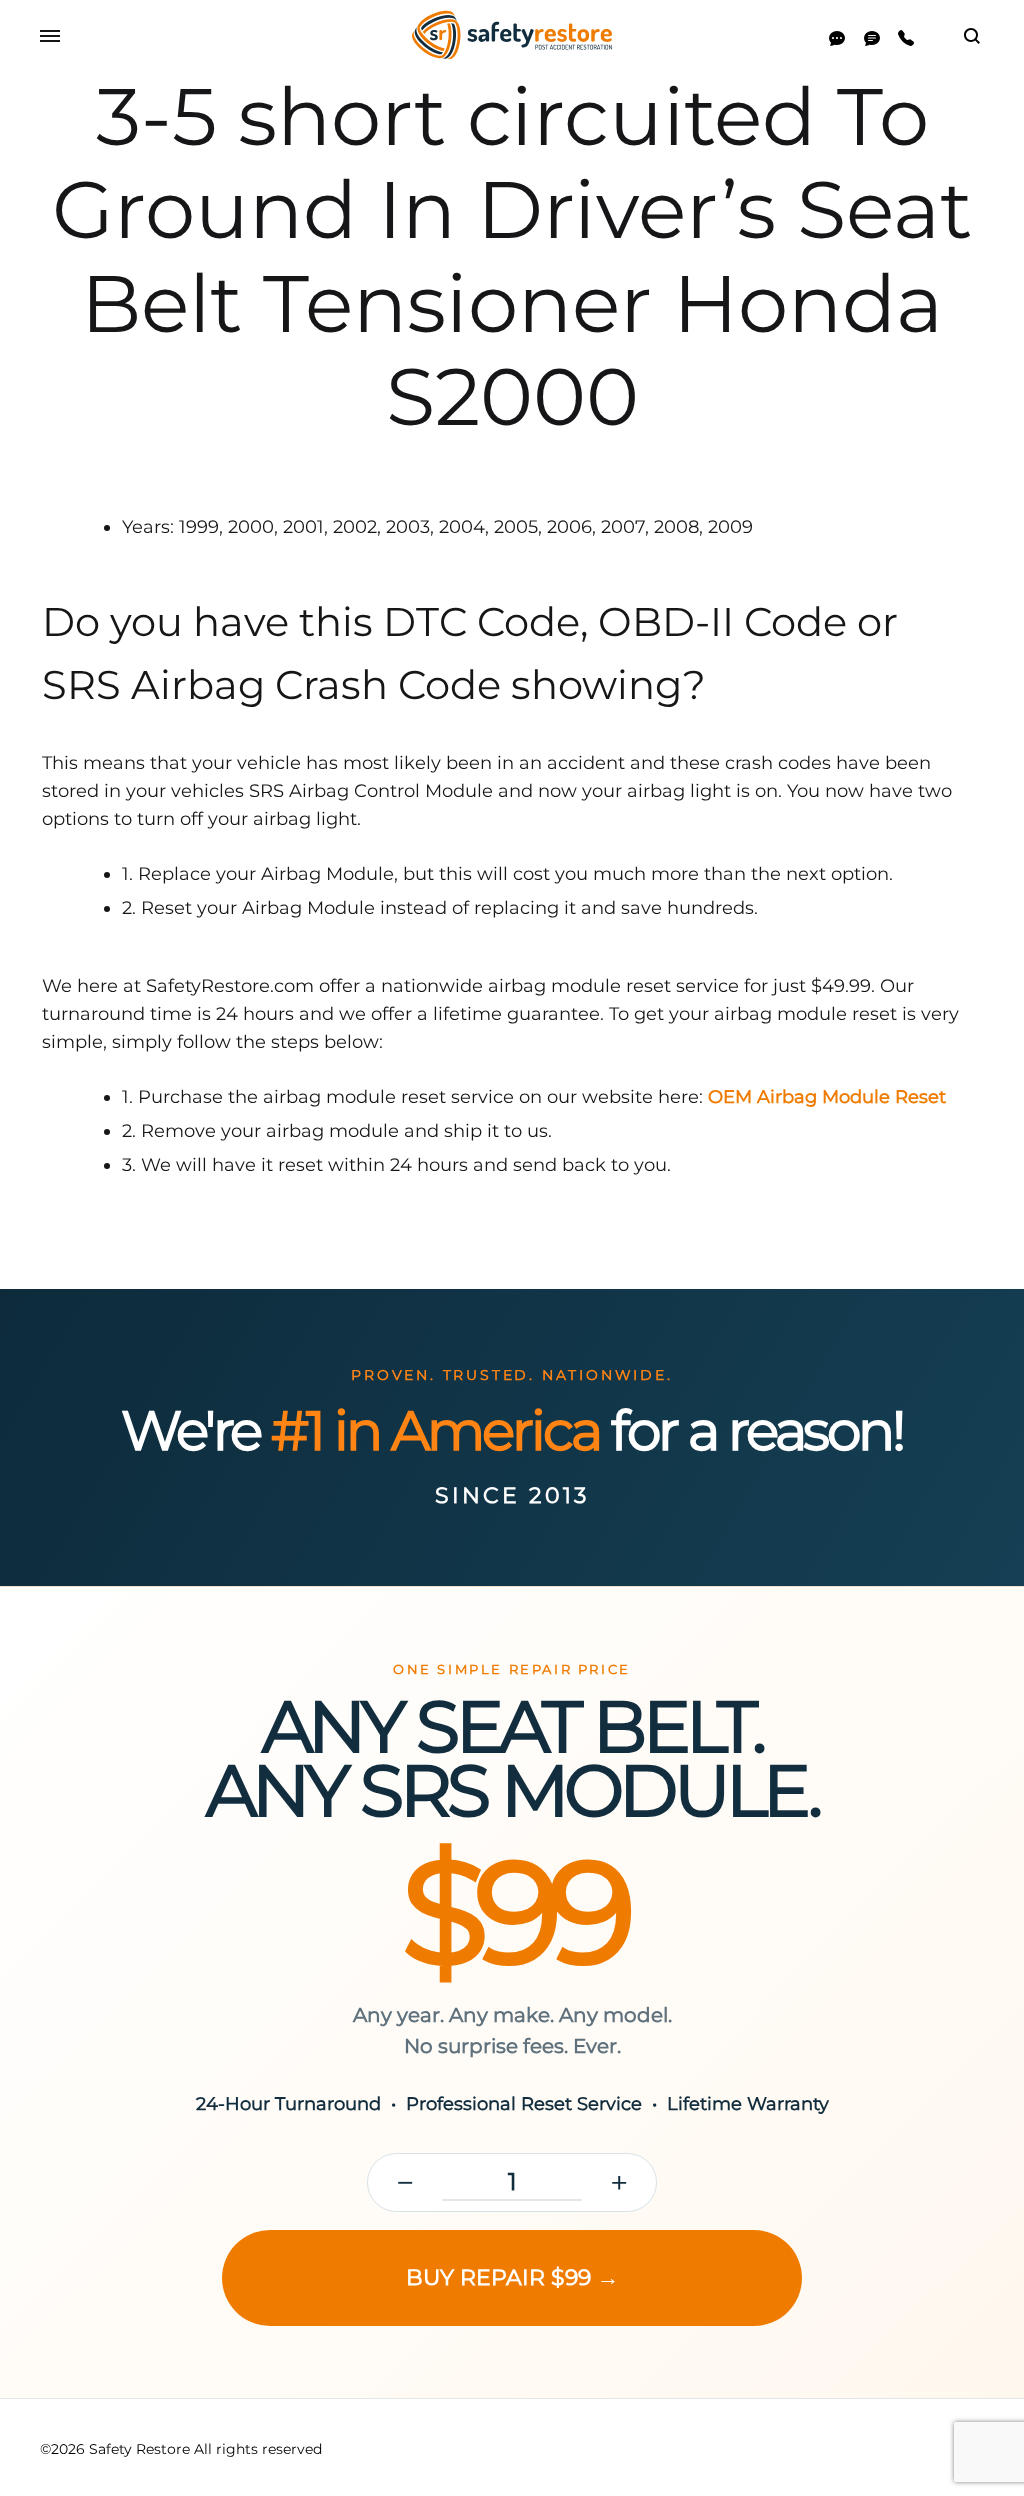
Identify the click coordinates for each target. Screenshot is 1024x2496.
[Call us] (906, 38)
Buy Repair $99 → (512, 2277)
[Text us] (872, 38)
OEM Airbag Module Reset (827, 1097)
